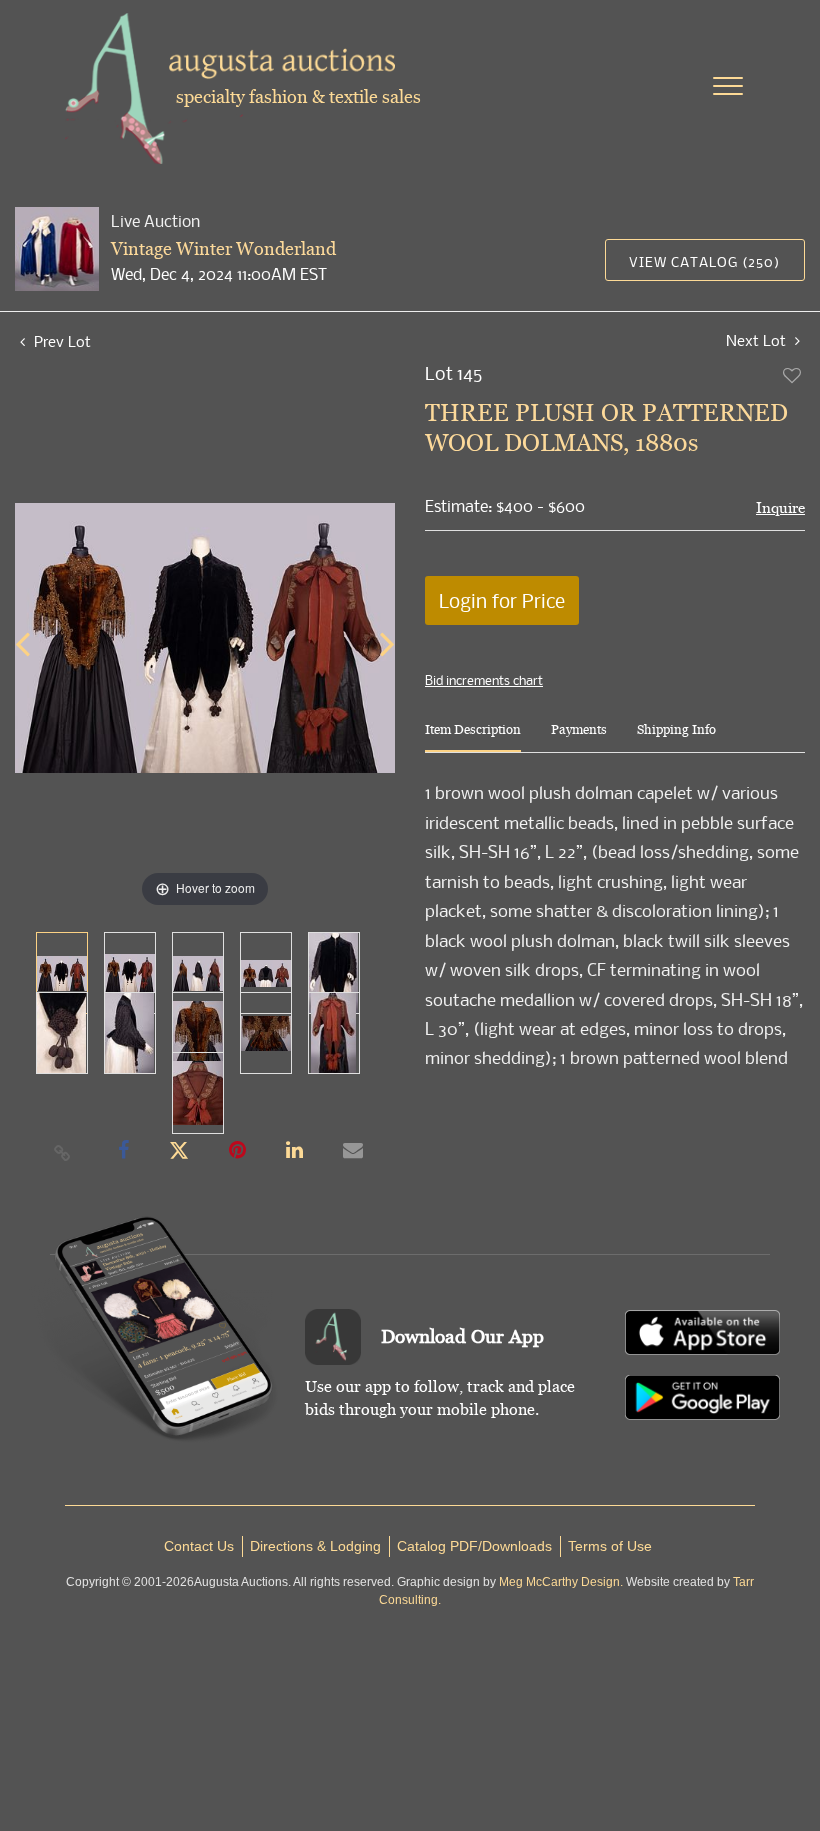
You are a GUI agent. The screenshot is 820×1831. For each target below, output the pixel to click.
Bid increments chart (484, 680)
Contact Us (199, 1546)
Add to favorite (793, 375)
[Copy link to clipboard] (63, 1152)
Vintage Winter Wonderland (223, 248)
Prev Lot (60, 341)
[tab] (473, 737)
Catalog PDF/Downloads (474, 1546)
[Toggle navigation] (728, 86)
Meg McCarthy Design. (561, 1582)
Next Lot (758, 340)
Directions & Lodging (315, 1546)
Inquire (780, 507)
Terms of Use (610, 1546)
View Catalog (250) (704, 261)
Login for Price (502, 600)
